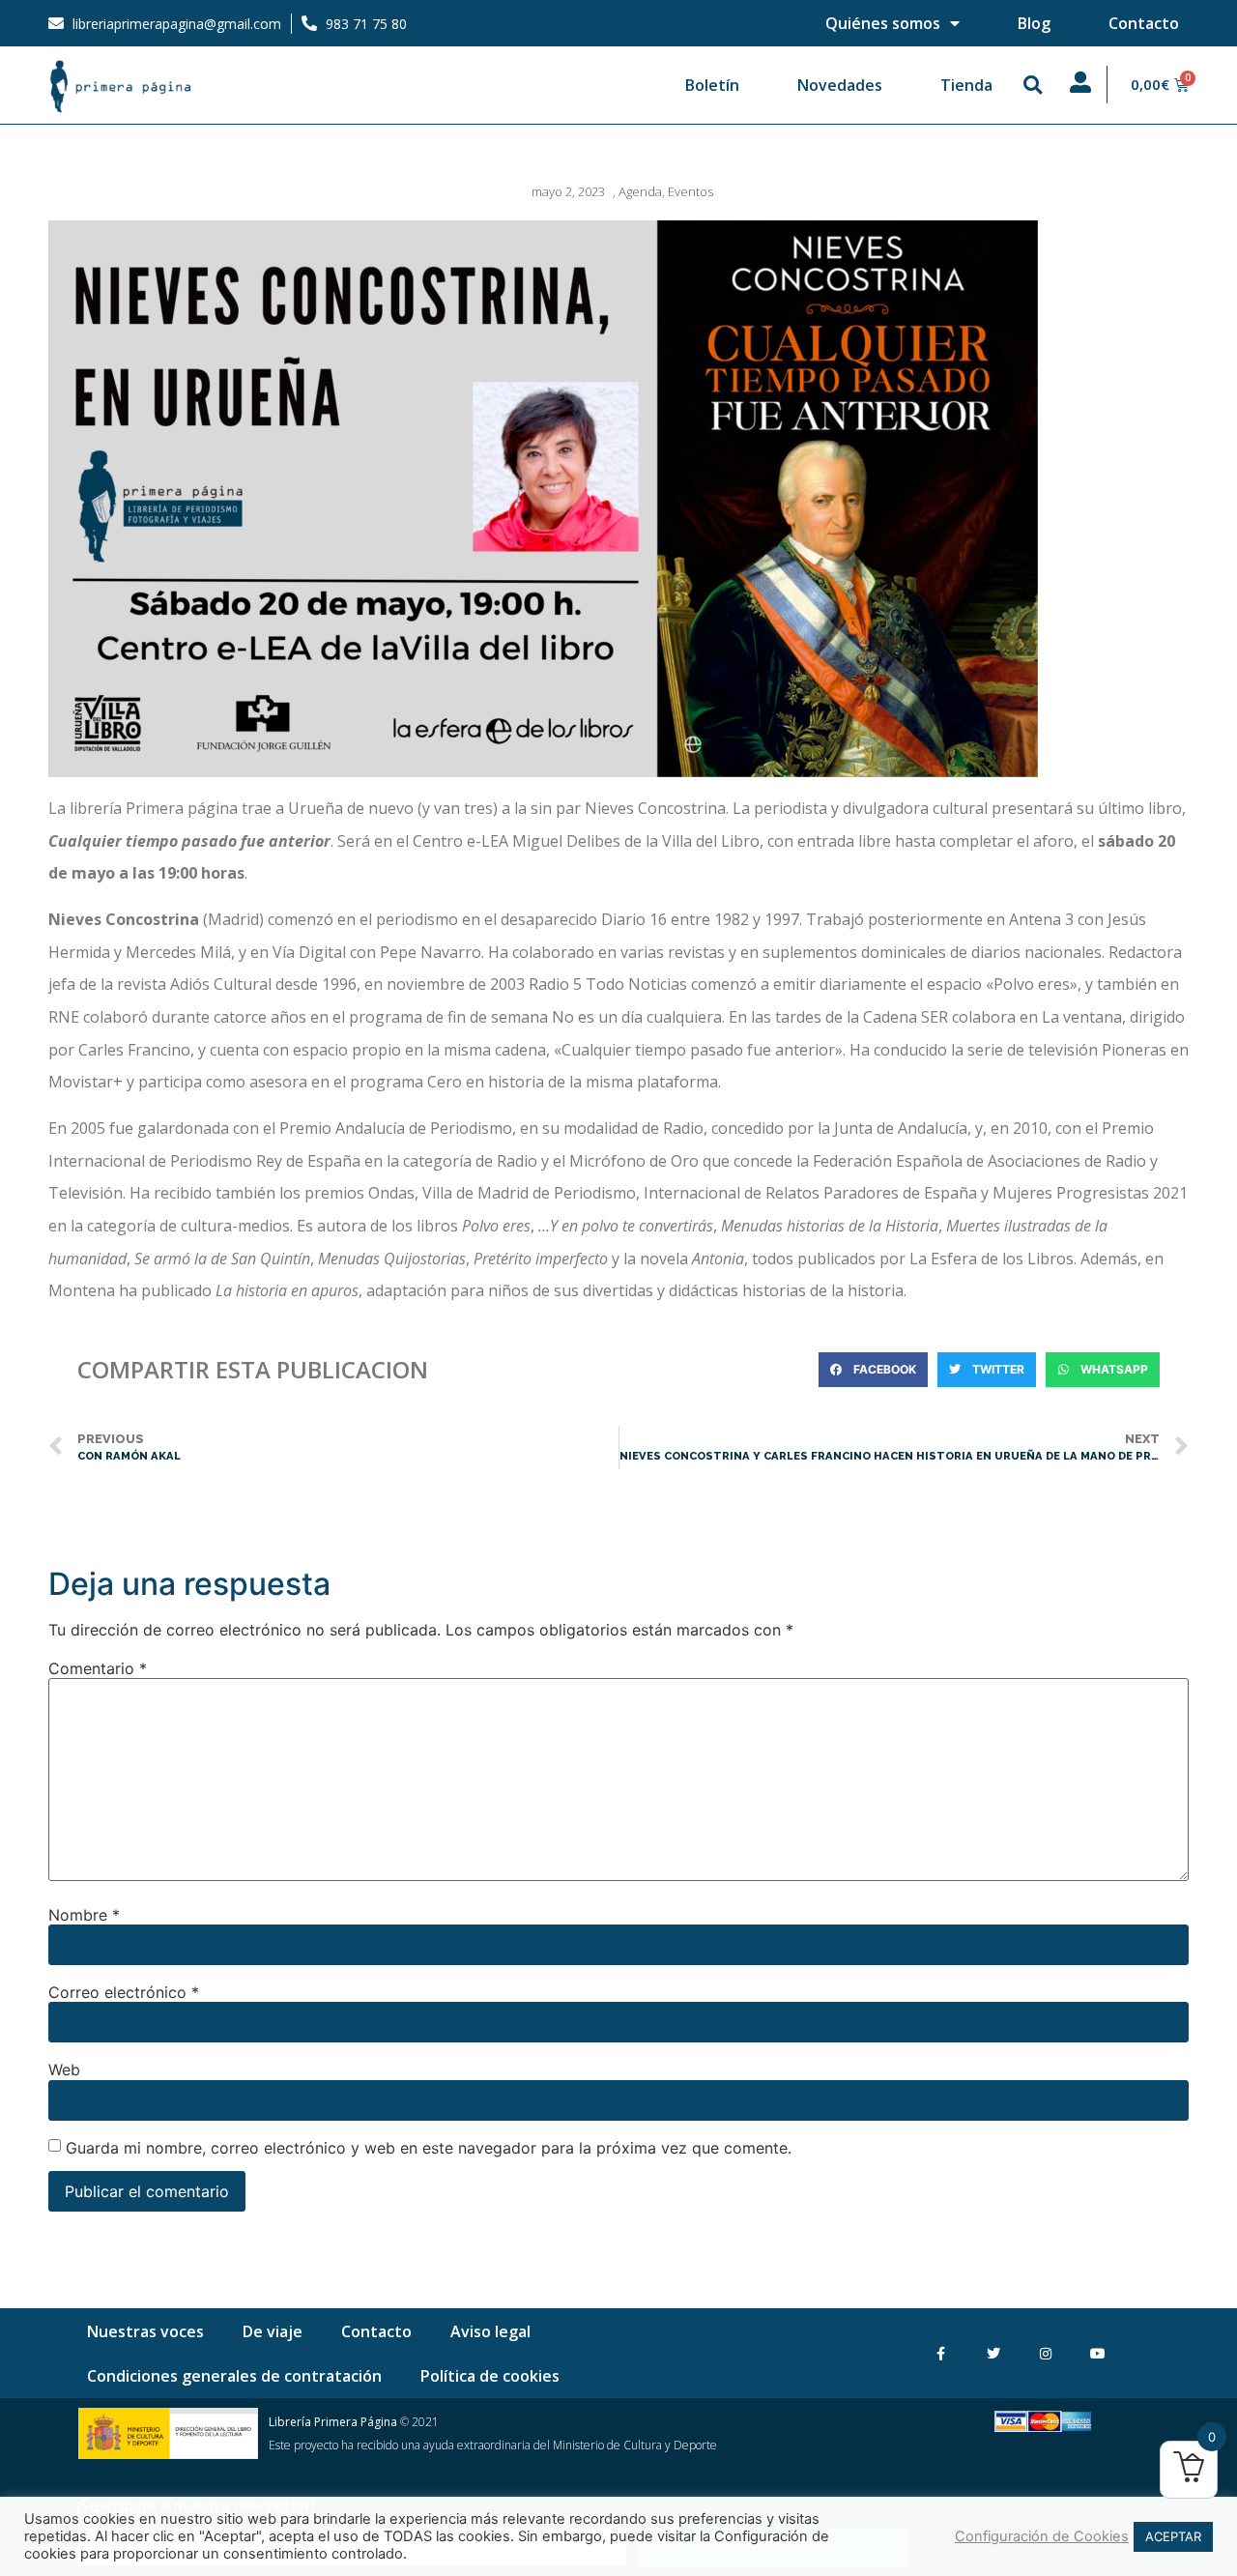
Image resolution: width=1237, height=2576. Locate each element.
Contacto (1144, 23)
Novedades (840, 85)
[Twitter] (993, 2354)
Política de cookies (490, 2376)
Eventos (690, 191)
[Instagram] (1045, 2354)
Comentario (98, 1668)
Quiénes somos (883, 23)
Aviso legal (490, 2331)
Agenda (640, 191)
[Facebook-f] (941, 2354)
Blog (1034, 23)
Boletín (712, 85)
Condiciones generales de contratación (234, 2376)
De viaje (273, 2331)
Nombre (84, 1915)
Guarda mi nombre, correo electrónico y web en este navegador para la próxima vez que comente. (429, 2148)
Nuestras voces (145, 2331)
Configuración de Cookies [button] (1042, 2536)
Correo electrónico (124, 1992)
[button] (1033, 85)
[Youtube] (1097, 2354)
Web (64, 2069)
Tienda (966, 85)
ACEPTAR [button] (1173, 2536)
